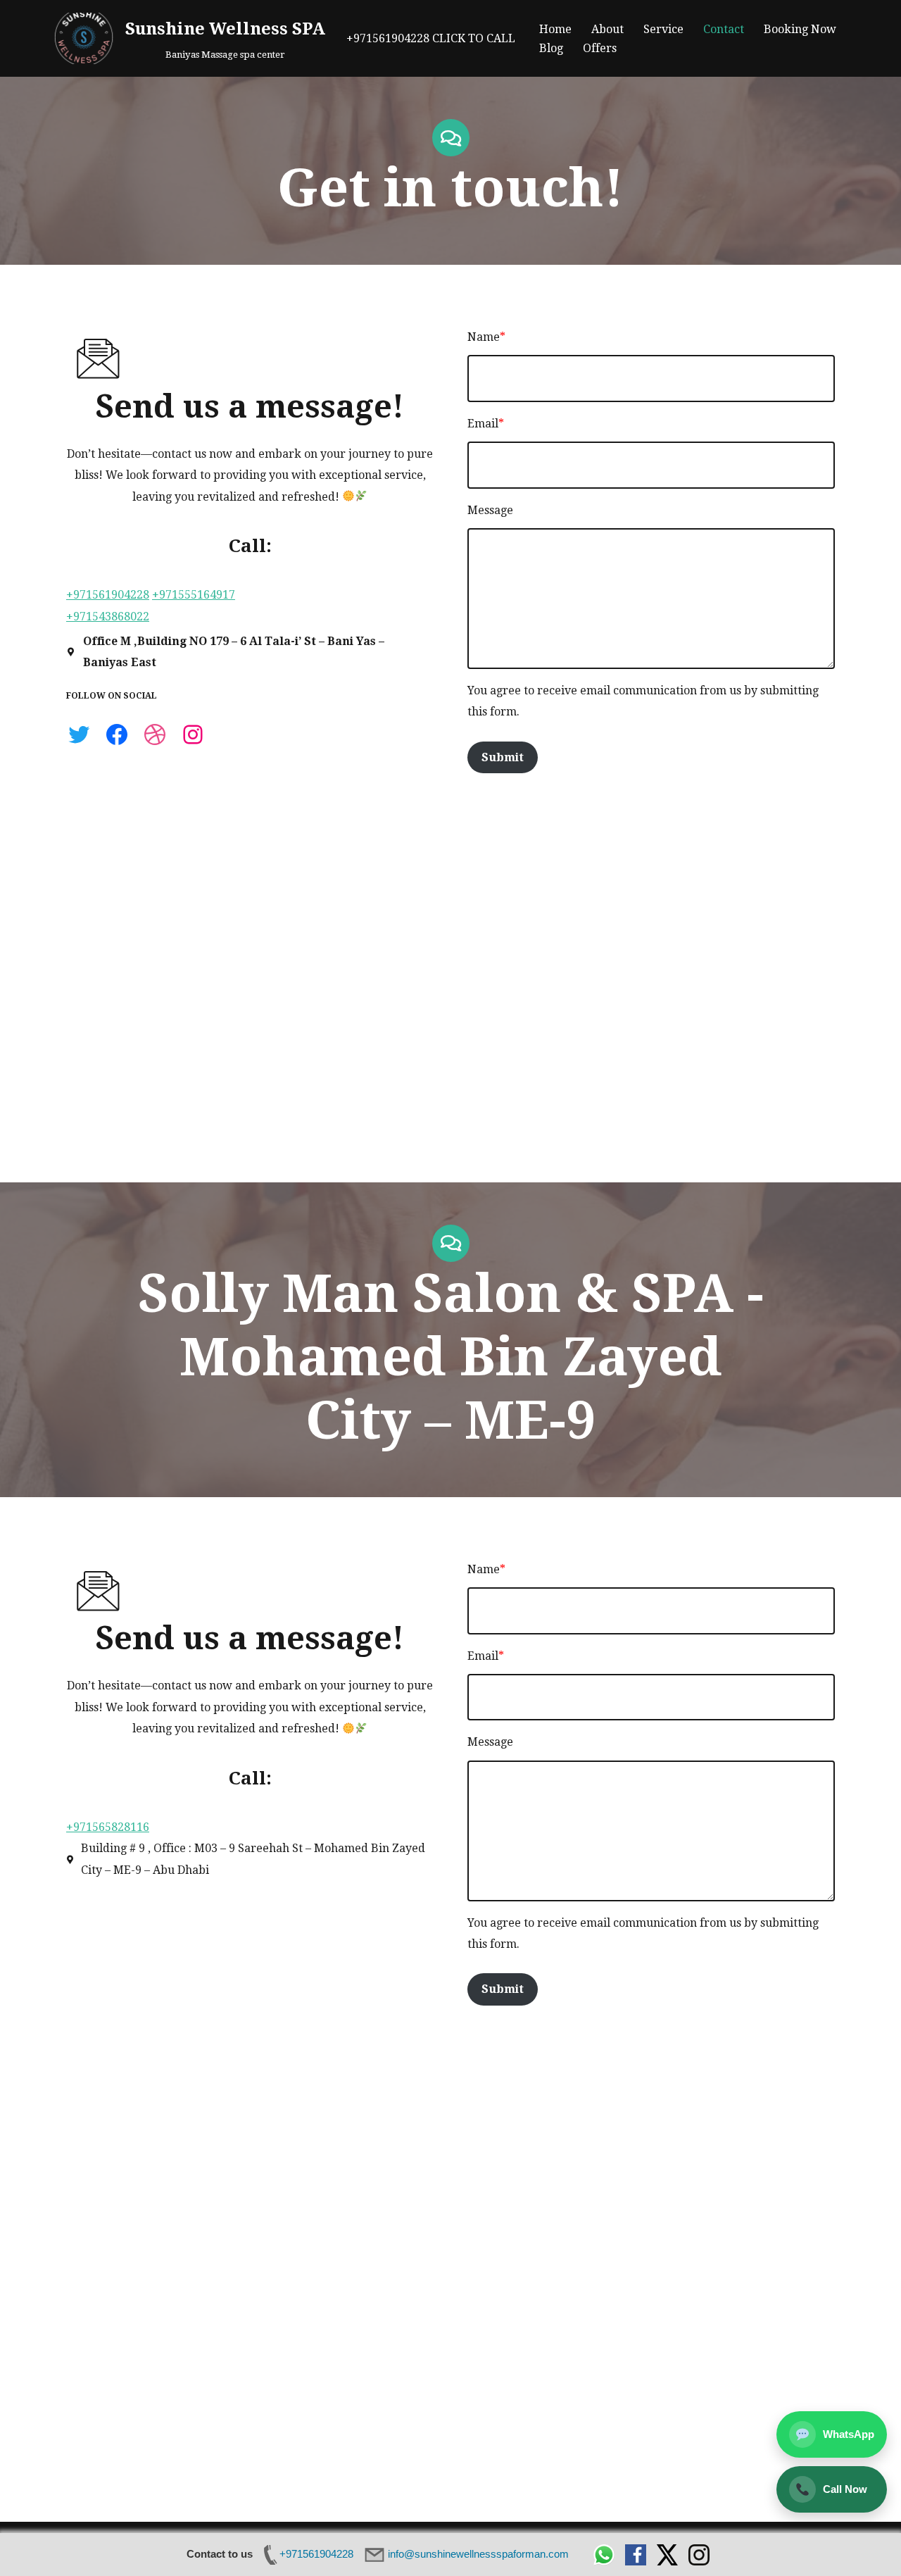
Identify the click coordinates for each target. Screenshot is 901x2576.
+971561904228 (108, 595)
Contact (724, 29)
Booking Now (800, 29)
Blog (551, 48)
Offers (600, 48)
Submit (503, 757)
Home (555, 29)
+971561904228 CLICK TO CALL (431, 38)
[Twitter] (79, 734)
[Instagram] (193, 734)
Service (663, 29)
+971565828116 (108, 1827)
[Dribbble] (155, 734)
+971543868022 (108, 617)
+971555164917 (194, 595)
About (607, 29)
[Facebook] (117, 734)
